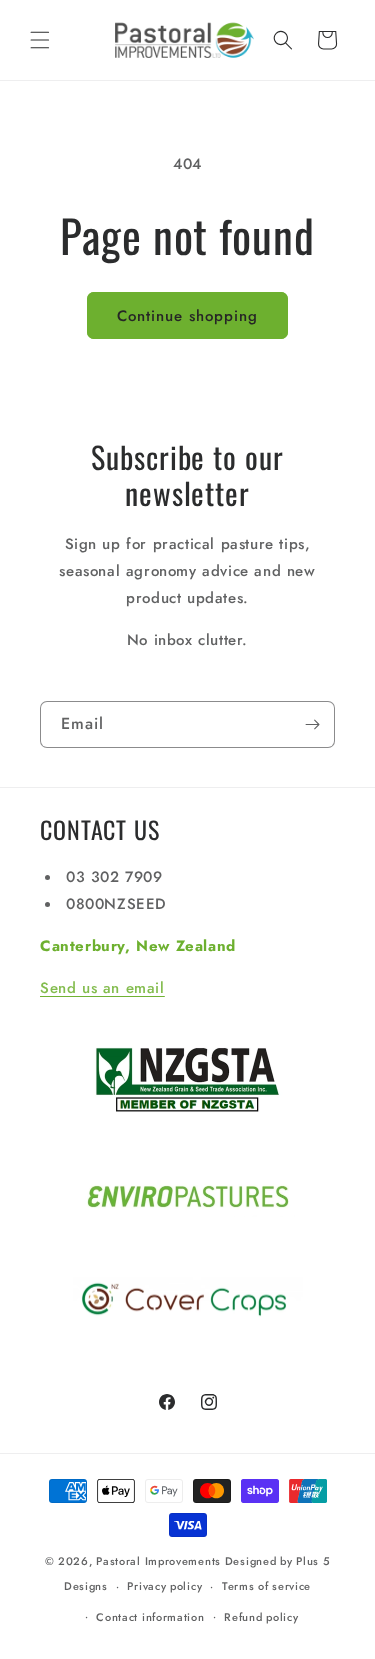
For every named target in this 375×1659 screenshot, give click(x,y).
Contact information (150, 1617)
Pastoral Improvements (158, 1561)
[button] (40, 40)
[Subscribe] (312, 724)
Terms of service (266, 1586)
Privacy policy (164, 1586)
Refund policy (261, 1617)
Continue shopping (187, 316)
